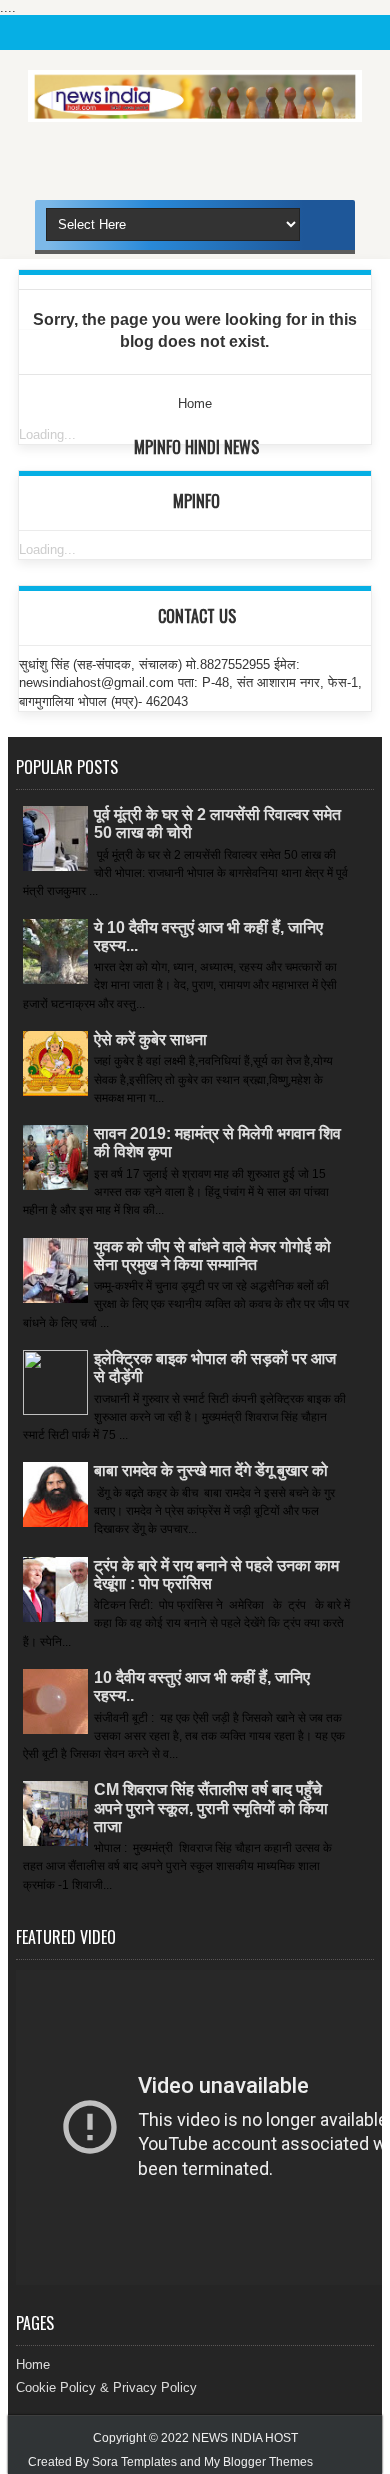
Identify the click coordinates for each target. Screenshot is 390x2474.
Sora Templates (134, 2462)
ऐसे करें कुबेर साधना (150, 1039)
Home (33, 2364)
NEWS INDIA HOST (245, 2438)
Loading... (47, 434)
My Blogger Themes (258, 2462)
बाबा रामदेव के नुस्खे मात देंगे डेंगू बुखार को (211, 1470)
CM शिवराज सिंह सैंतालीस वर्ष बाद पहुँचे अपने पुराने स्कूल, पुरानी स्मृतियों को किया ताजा (211, 1807)
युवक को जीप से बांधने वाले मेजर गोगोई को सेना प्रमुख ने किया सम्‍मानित (212, 1255)
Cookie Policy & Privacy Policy (106, 2387)
